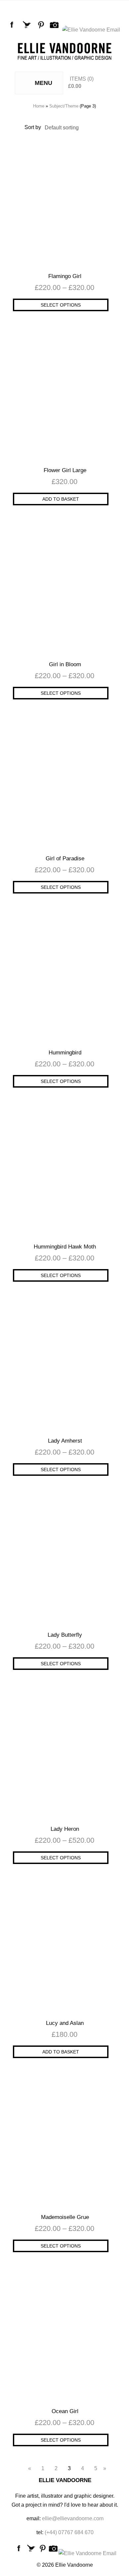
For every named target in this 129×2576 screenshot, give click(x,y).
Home (39, 106)
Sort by (33, 127)
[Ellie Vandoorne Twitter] (28, 30)
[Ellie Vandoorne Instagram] (56, 30)
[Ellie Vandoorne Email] (92, 30)
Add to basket (61, 499)
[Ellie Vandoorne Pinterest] (42, 30)
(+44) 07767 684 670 (69, 2532)
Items (78, 79)
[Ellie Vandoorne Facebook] (13, 30)
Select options (61, 305)
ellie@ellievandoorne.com (73, 2518)
